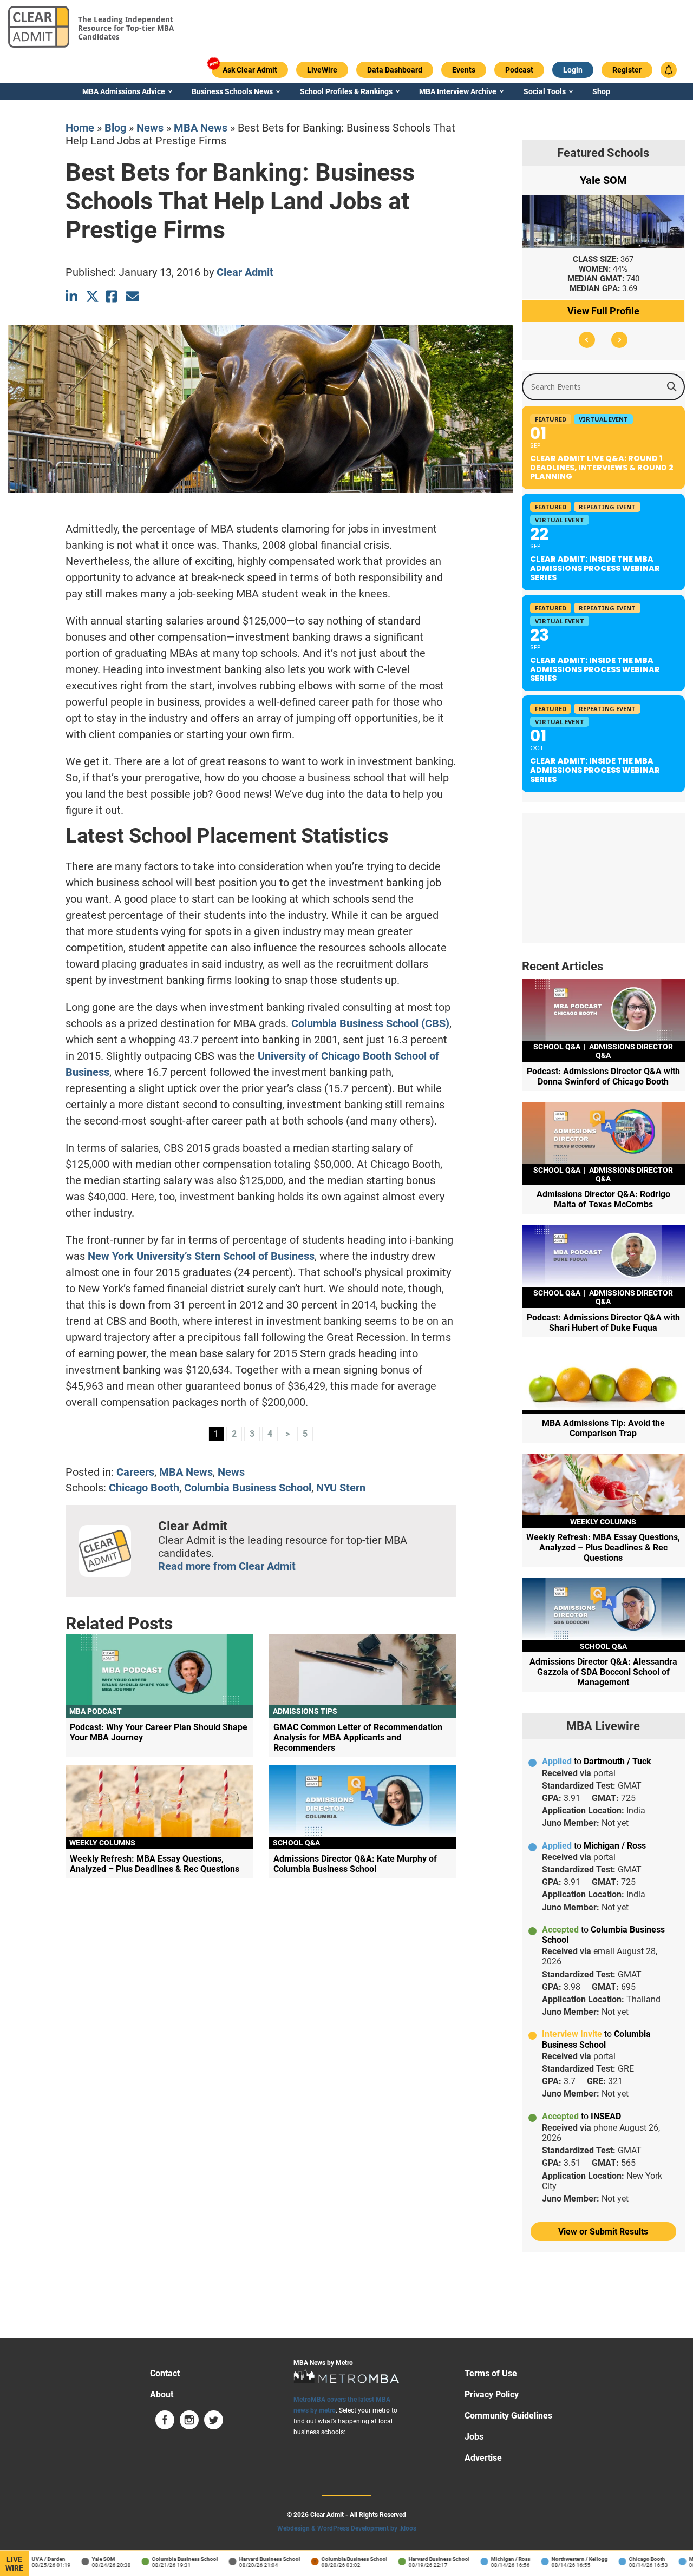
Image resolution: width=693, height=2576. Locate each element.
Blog (115, 128)
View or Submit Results (603, 2232)
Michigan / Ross (492, 2559)
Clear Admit (245, 272)
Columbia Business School (248, 1488)
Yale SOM (85, 2559)
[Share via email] (132, 296)
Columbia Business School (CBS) (370, 1023)
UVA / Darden (30, 2559)
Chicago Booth (144, 1488)
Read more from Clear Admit (227, 1566)
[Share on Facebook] (112, 296)
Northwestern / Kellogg (561, 2559)
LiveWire (14, 2564)
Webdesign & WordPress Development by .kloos (347, 2528)
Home (80, 128)
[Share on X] (92, 296)
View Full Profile (603, 311)
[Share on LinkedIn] (72, 296)
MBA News (201, 128)
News (150, 128)
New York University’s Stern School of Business (201, 1256)
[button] (587, 340)
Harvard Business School (251, 2559)
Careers (135, 1472)
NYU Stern (341, 1488)
